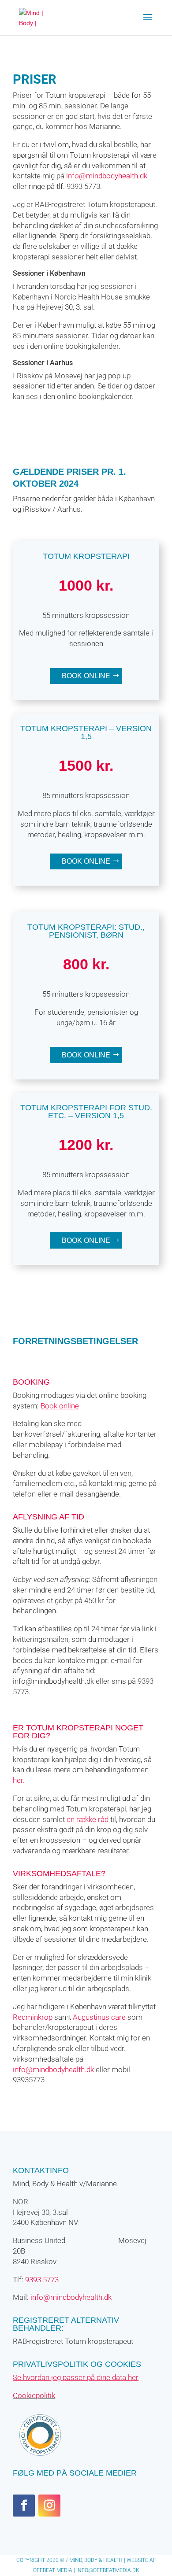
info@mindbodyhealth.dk (107, 176)
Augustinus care (99, 2017)
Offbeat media (53, 2570)
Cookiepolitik (34, 2395)
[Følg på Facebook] (24, 2506)
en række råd (88, 1819)
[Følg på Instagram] (49, 2506)
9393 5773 (42, 2280)
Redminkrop (33, 2017)
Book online (86, 676)
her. (19, 1780)
